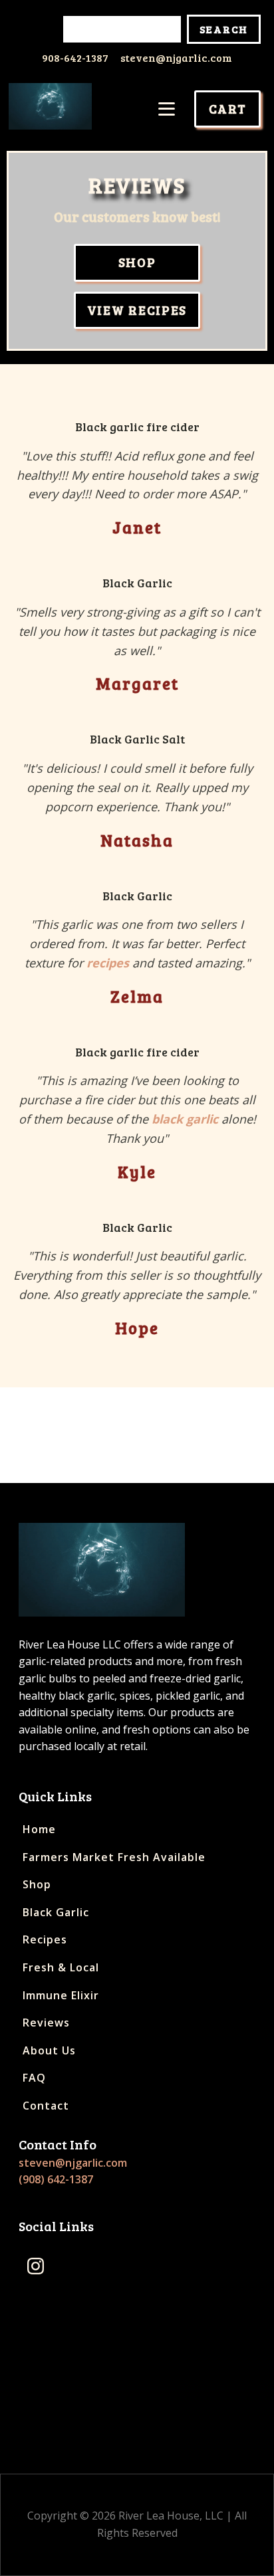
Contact (46, 2106)
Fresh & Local (61, 1967)
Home (39, 1829)
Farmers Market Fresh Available (114, 1857)
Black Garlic (56, 1912)
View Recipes (137, 310)
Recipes (45, 1939)
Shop (137, 262)
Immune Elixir (61, 1995)
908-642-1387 (75, 57)
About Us (49, 2050)
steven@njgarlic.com (176, 57)
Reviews (46, 2023)
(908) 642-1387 (56, 2179)
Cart (228, 109)
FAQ (34, 2078)
